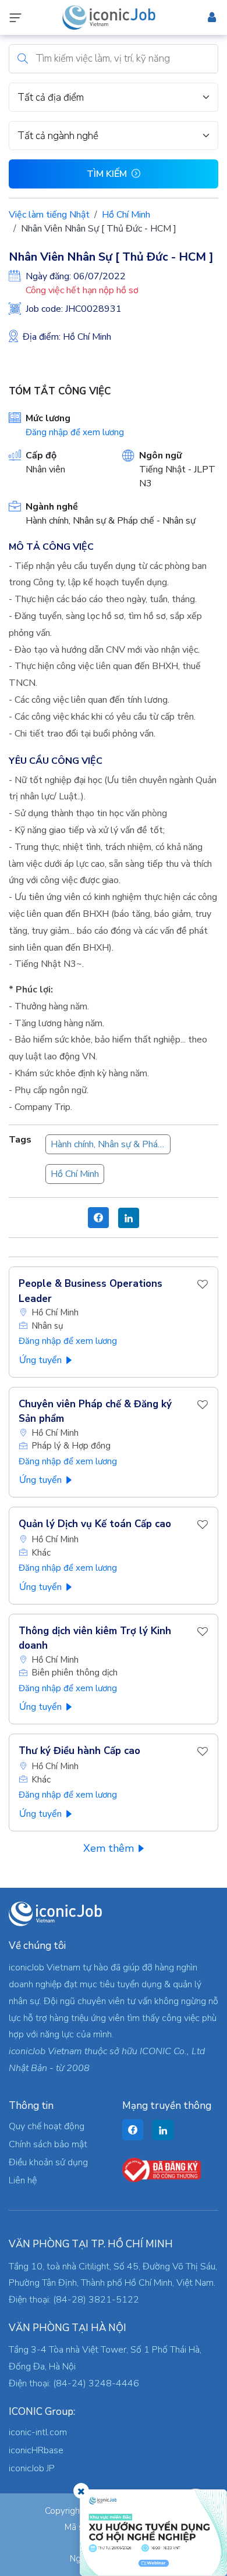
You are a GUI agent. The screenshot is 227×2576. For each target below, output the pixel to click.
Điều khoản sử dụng (48, 2162)
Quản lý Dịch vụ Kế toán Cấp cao (95, 1524)
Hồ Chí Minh (126, 215)
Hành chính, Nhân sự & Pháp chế (111, 1144)
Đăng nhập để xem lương (75, 432)
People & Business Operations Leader (91, 1291)
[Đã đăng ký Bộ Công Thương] (162, 2169)
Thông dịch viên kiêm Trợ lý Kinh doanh (95, 1639)
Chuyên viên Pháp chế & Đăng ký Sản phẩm (95, 1412)
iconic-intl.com (38, 2432)
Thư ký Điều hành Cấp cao (79, 1751)
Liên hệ (23, 2180)
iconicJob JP (32, 2468)
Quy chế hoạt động (47, 2126)
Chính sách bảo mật (48, 2144)
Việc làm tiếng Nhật (49, 215)
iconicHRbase (36, 2450)
